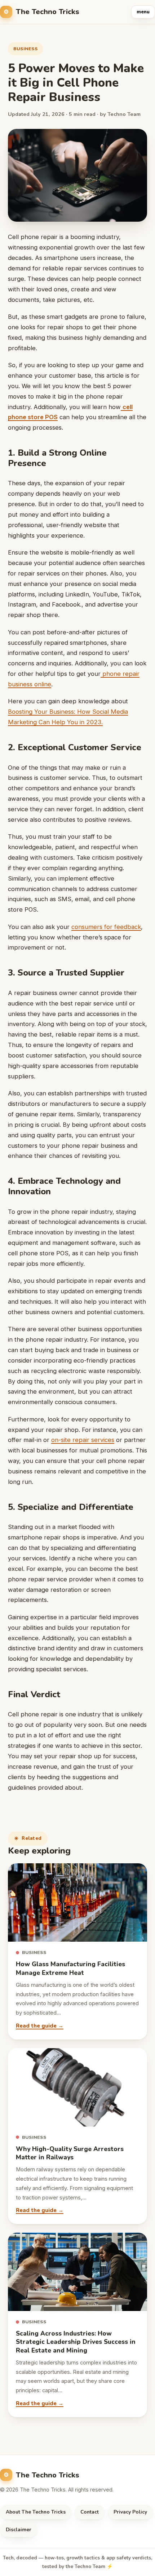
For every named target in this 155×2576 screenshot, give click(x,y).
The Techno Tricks (48, 12)
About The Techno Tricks (36, 2512)
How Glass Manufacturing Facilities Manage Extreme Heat (70, 1968)
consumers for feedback (106, 927)
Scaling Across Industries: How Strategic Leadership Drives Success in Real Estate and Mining (76, 2342)
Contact (90, 2512)
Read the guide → (40, 2026)
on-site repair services (83, 1440)
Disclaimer (19, 2530)
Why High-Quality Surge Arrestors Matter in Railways (70, 2153)
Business (25, 49)
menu (143, 12)
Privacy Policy (130, 2512)
